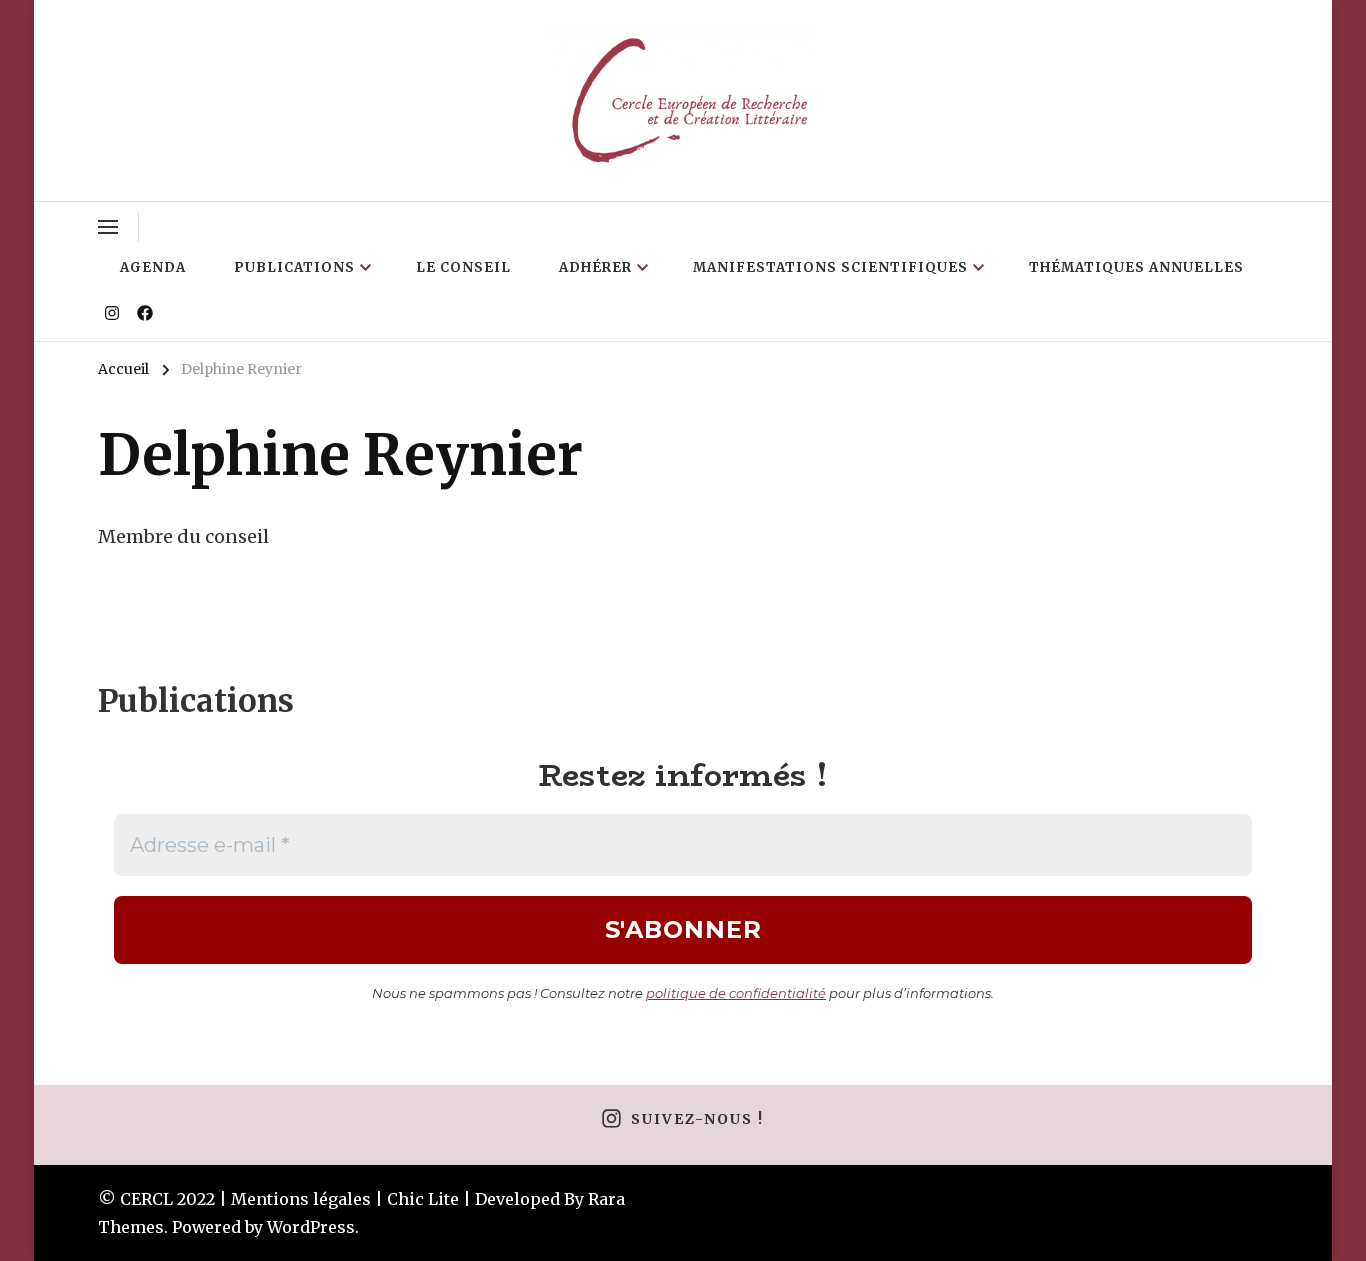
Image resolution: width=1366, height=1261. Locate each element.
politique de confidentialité (736, 993)
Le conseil (463, 267)
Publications (294, 267)
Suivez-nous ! (697, 1119)
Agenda (153, 267)
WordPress (311, 1227)
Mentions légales (301, 1199)
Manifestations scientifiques (830, 267)
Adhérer (595, 267)
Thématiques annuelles (1136, 267)
